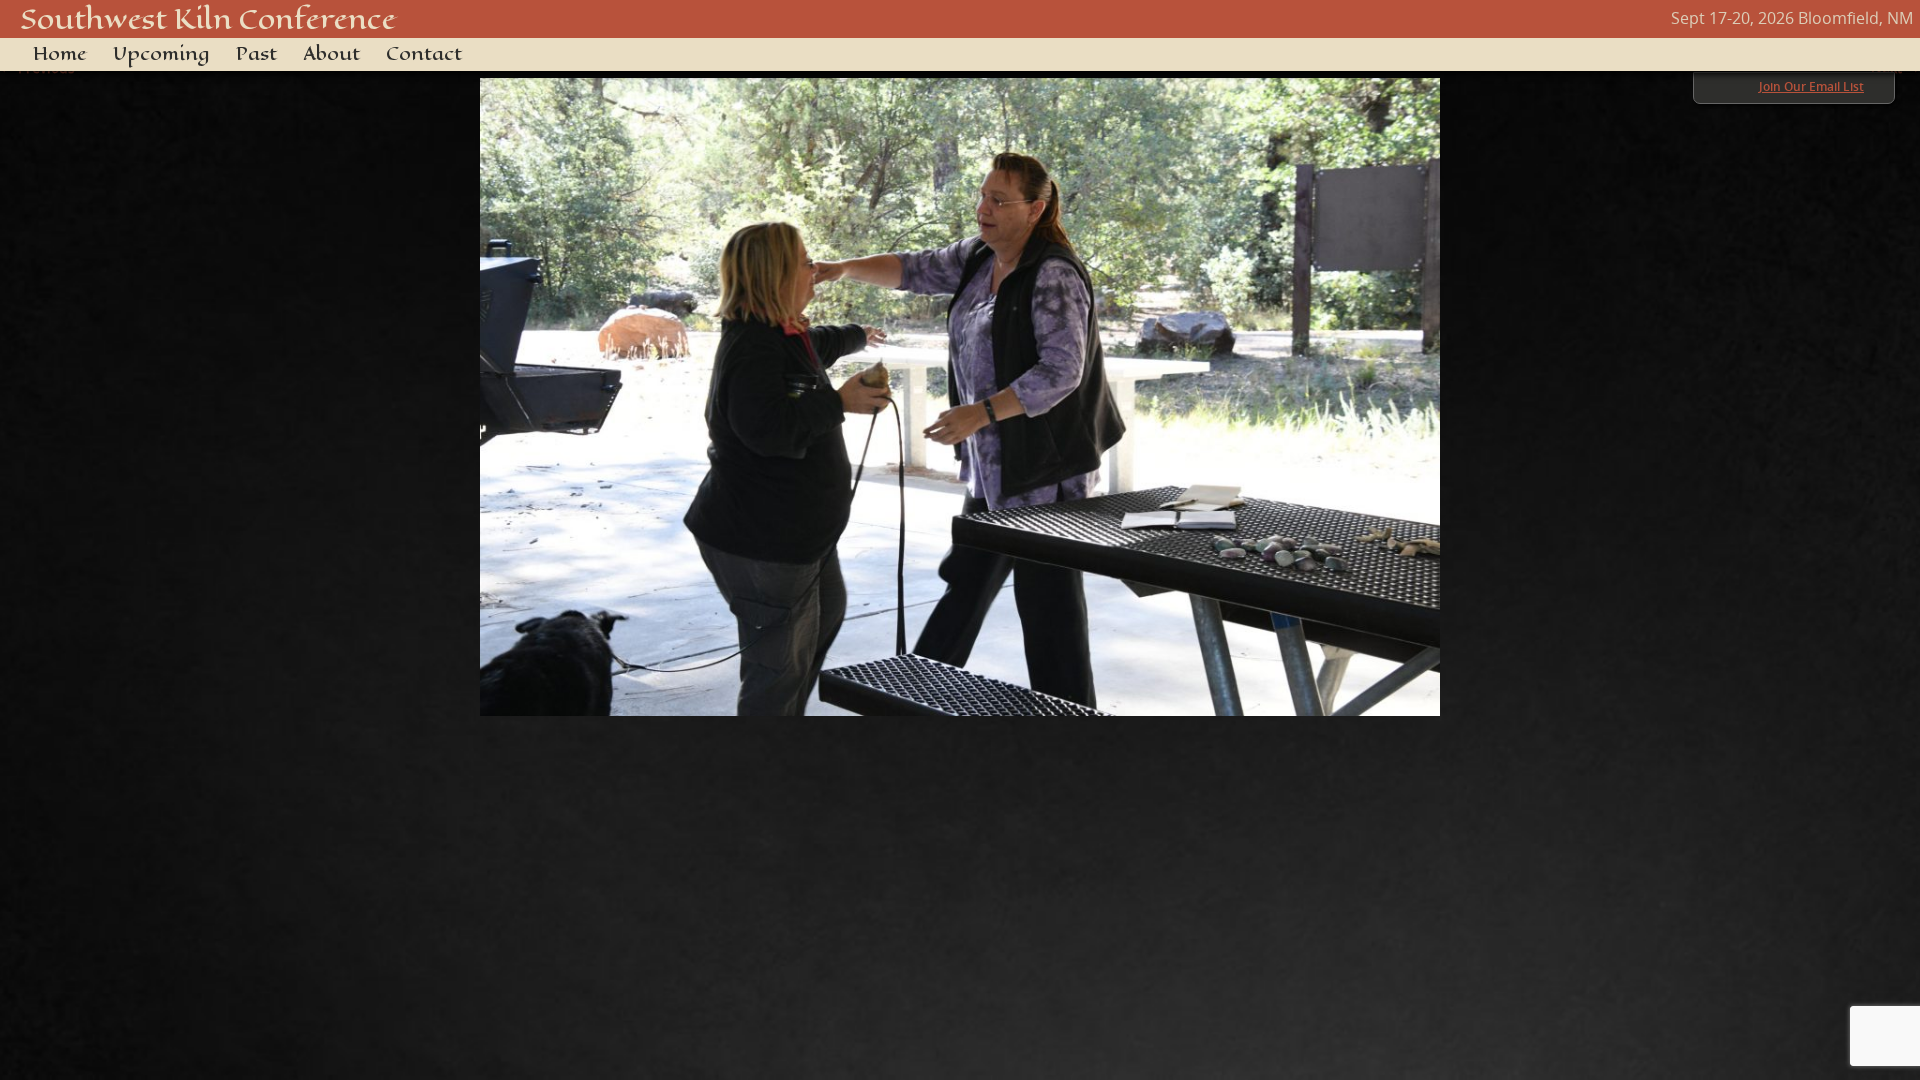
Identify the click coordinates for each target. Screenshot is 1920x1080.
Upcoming (161, 54)
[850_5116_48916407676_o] (960, 387)
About (331, 54)
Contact (424, 54)
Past (256, 54)
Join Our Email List (1811, 86)
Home (60, 54)
